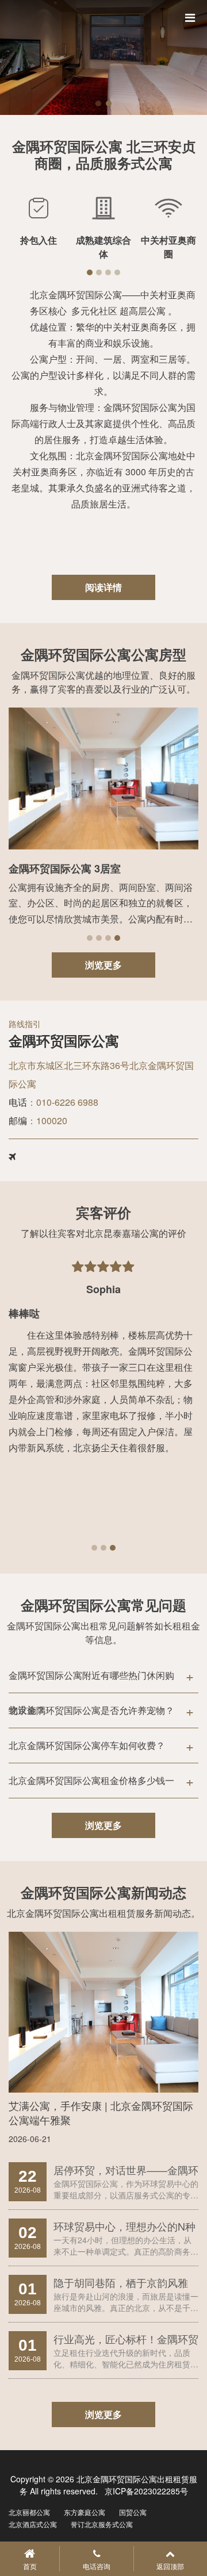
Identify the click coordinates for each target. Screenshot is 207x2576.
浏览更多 (103, 965)
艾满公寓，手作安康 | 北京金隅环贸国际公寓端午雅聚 (101, 2112)
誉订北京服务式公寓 (102, 2524)
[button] (98, 103)
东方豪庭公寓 (85, 2512)
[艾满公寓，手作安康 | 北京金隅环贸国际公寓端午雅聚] (103, 2012)
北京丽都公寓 (29, 2512)
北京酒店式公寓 (33, 2524)
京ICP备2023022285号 (145, 2491)
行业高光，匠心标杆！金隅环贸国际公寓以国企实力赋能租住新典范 (126, 2339)
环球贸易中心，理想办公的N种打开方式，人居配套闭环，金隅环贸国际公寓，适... (126, 2226)
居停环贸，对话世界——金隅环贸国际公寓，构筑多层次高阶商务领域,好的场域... (126, 2170)
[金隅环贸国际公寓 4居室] (103, 779)
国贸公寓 (133, 2512)
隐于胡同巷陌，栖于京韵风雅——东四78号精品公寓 (121, 2283)
